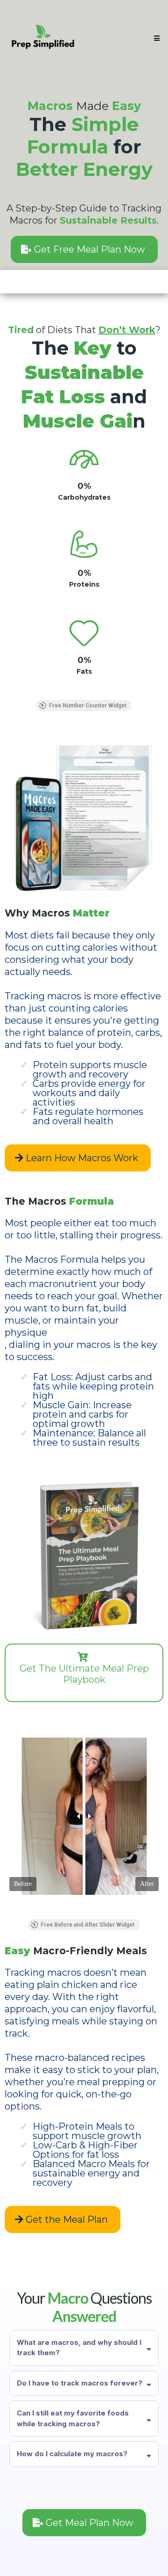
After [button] (147, 1884)
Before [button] (23, 1884)
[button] (155, 38)
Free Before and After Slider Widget (87, 1925)
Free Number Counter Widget (88, 706)
